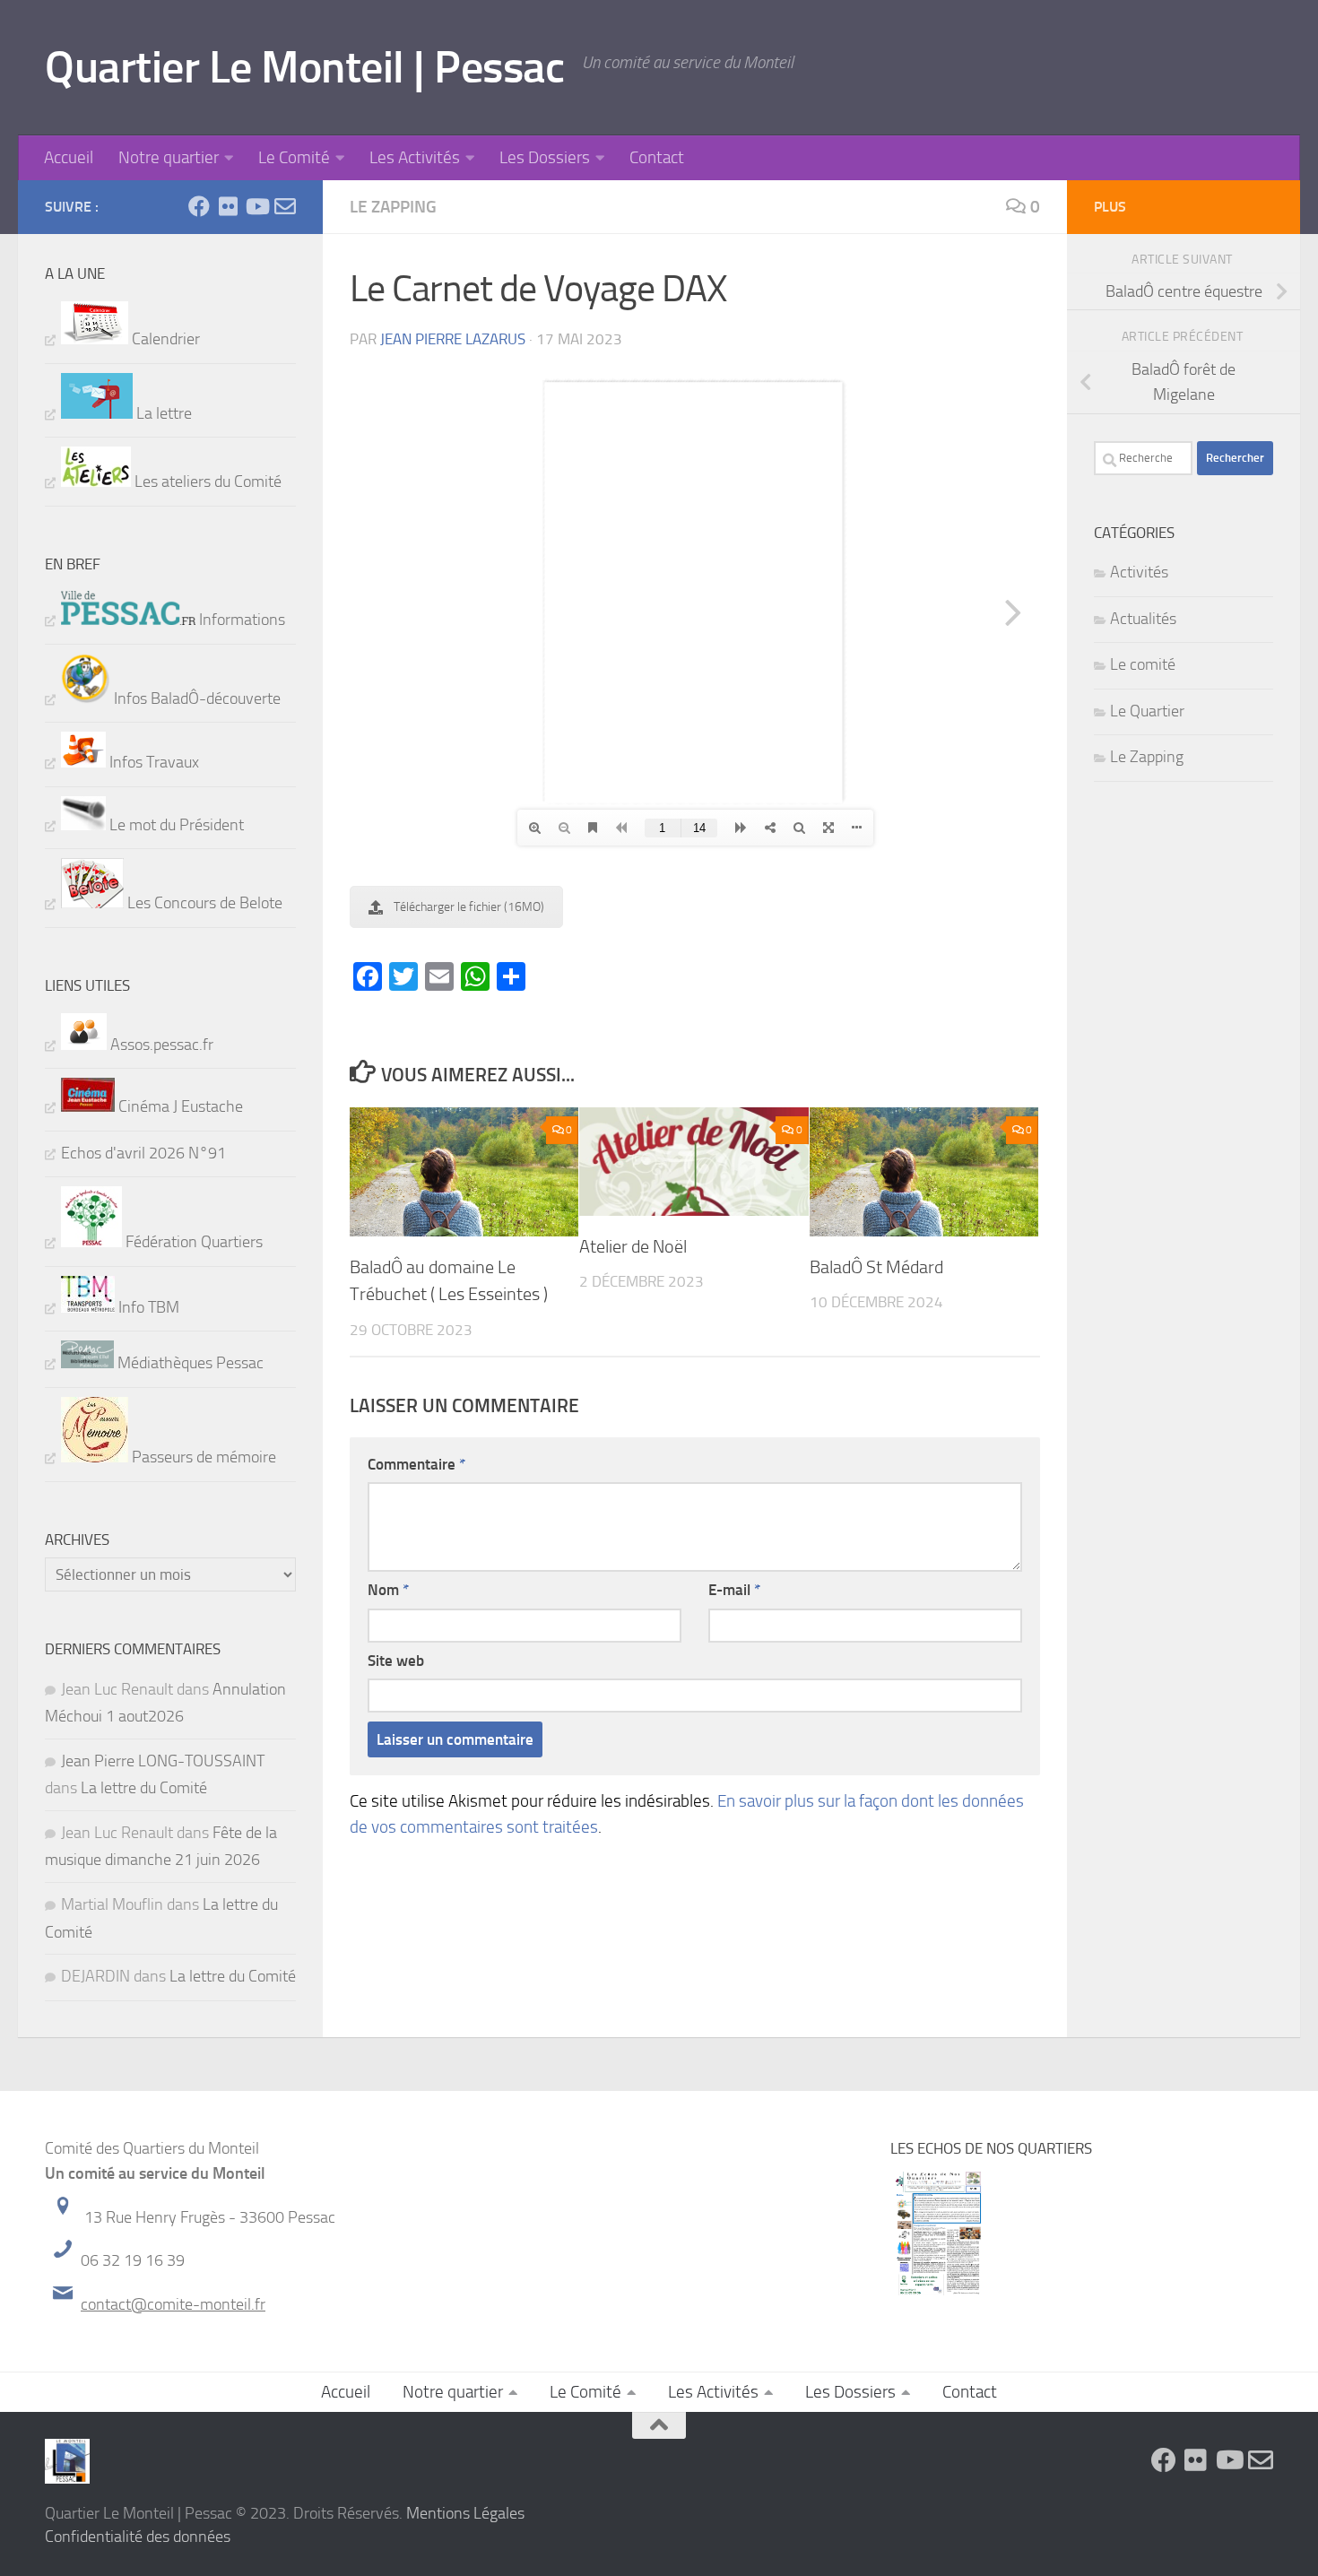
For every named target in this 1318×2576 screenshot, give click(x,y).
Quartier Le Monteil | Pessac (304, 67)
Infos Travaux (152, 762)
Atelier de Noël (633, 1246)
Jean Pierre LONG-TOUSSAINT (163, 1761)
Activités (1139, 572)
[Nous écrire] (285, 206)
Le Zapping (393, 207)
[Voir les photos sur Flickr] (228, 206)
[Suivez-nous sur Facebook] (199, 206)
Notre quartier (169, 157)
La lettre (162, 413)
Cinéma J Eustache (179, 1106)
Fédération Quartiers (192, 1242)
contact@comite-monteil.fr (173, 2304)
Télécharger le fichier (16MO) (469, 907)
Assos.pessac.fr (160, 1045)
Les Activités (415, 157)
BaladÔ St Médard (876, 1267)
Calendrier (164, 339)
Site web (396, 1661)
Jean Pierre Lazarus (453, 339)
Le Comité (294, 157)
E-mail (734, 1590)
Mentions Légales (465, 2513)
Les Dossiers (545, 157)
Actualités (1143, 619)
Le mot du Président (175, 825)
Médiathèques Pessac (189, 1363)
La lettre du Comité (144, 1788)
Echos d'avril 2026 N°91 (143, 1153)
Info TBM (147, 1307)
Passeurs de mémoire (202, 1457)
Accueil (69, 157)
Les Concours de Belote (203, 903)
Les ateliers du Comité (206, 481)
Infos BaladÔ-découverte (195, 698)
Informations (240, 620)
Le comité (1143, 664)
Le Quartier (1147, 711)
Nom (388, 1590)
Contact (657, 157)
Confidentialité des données (138, 2537)
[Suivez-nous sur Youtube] (256, 206)
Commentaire (416, 1464)
